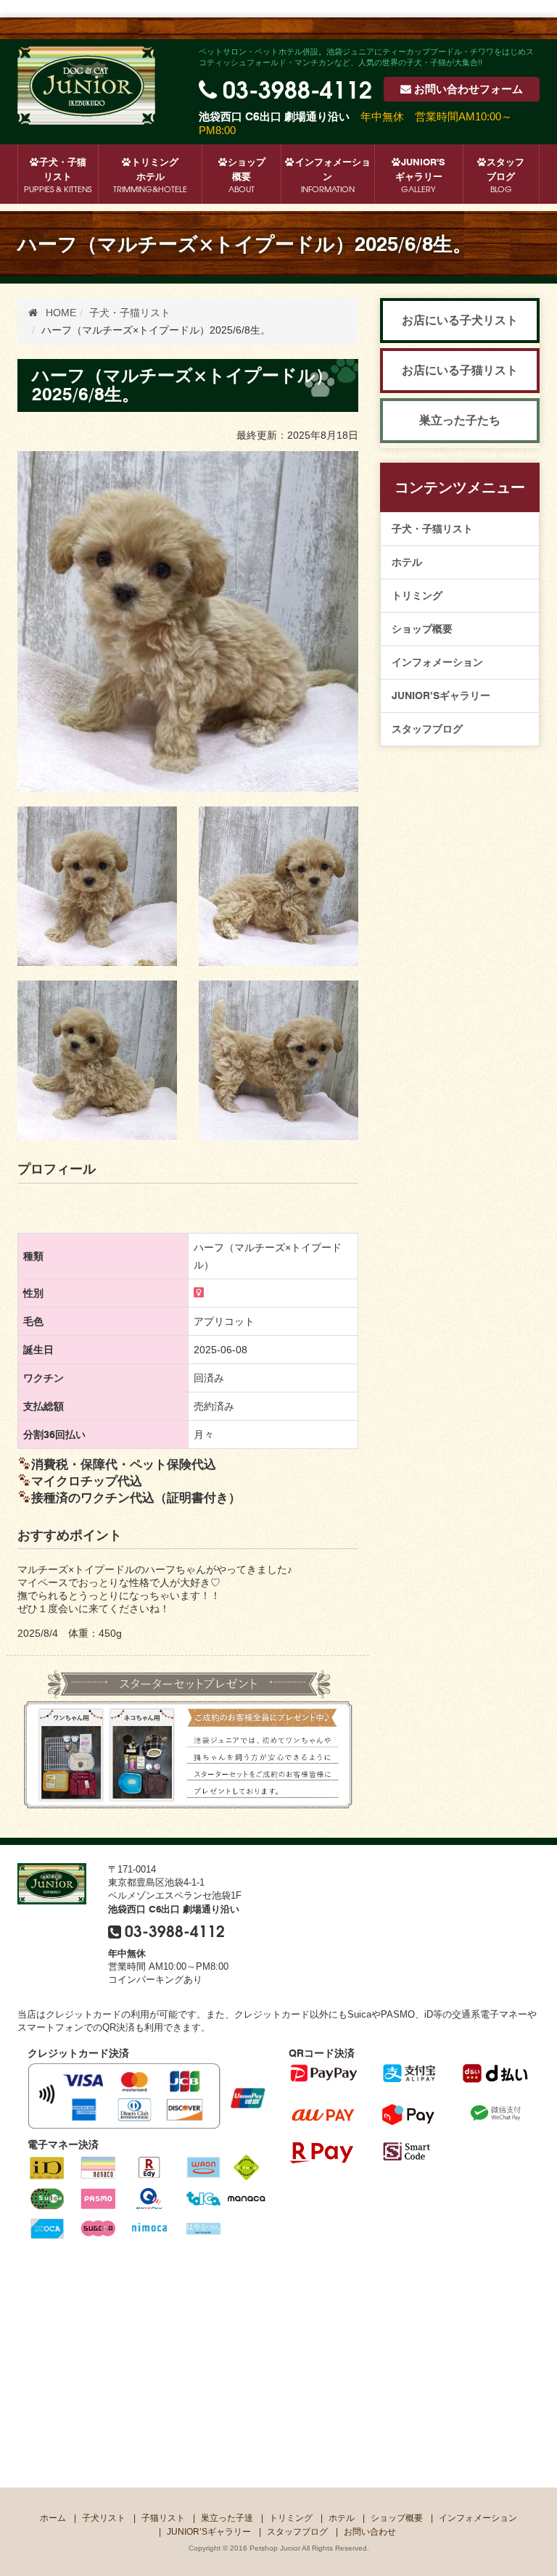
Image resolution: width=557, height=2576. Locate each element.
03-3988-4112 (297, 88)
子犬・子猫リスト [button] (58, 175)
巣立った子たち (460, 420)
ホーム (53, 2518)
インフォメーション (333, 175)
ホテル (407, 562)
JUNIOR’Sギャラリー (421, 175)
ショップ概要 (247, 175)
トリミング (417, 595)
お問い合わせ (469, 89)
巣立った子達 (227, 2518)
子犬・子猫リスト (432, 529)
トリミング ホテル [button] (150, 175)
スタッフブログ (506, 175)
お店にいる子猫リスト (460, 370)
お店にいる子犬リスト (460, 320)
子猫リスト (163, 2518)
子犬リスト (104, 2518)
